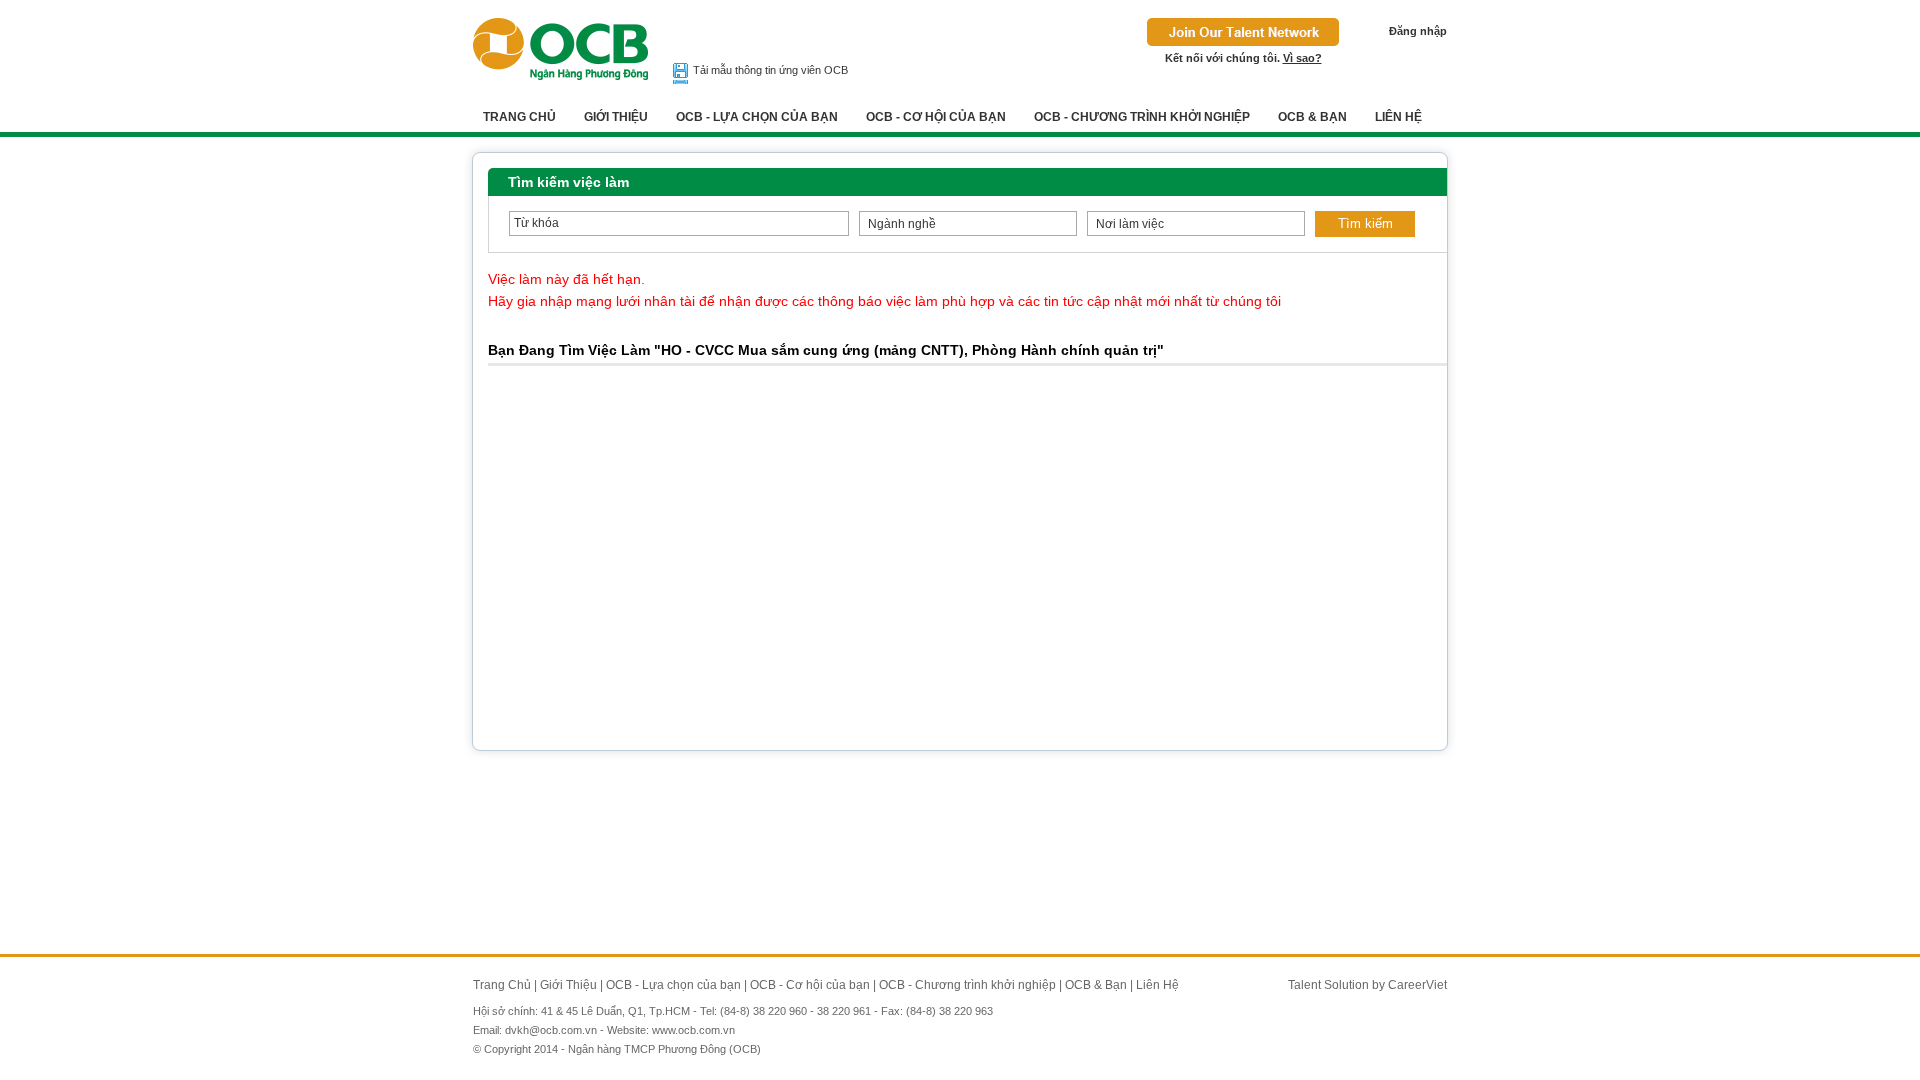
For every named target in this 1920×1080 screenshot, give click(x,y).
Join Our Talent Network (1243, 32)
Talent (1306, 985)
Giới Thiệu (616, 117)
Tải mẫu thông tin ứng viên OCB (770, 70)
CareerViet (1417, 985)
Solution (1348, 985)
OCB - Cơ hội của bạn (936, 117)
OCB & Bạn (1312, 117)
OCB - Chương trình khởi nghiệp (1142, 117)
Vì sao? (1302, 58)
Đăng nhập (1418, 31)
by (1380, 985)
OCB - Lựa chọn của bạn (757, 117)
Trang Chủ (519, 117)
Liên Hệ (1398, 117)
